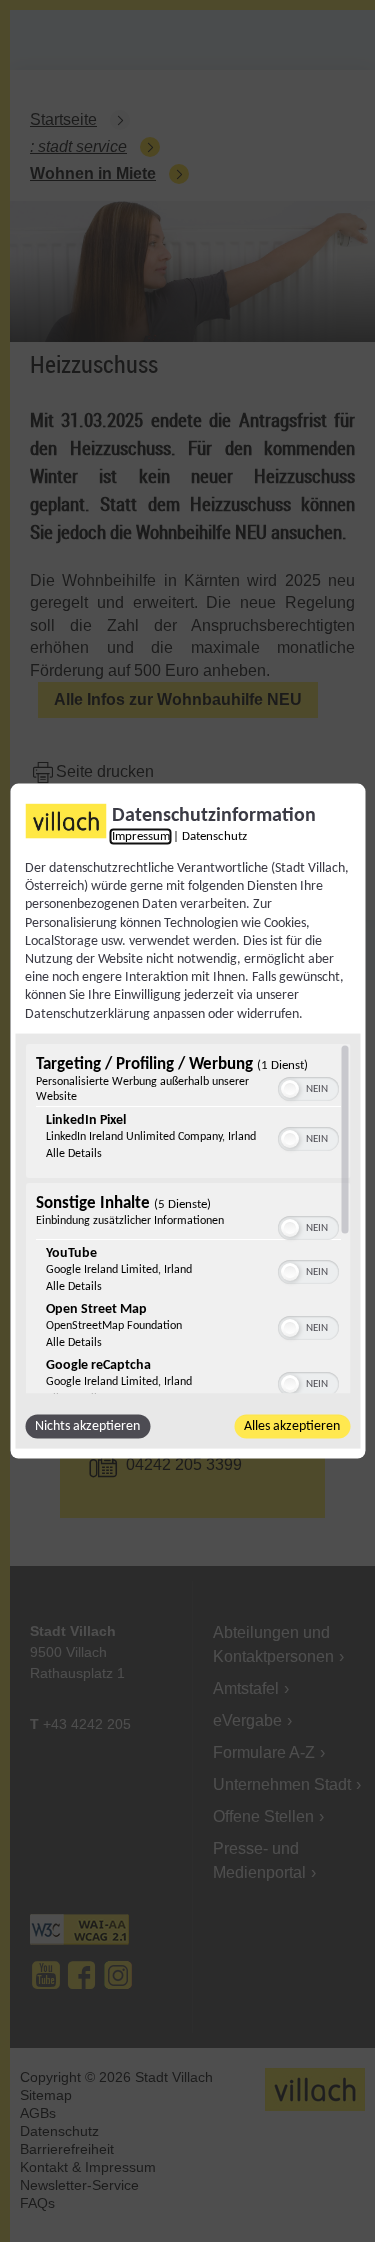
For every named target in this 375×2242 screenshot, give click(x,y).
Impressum (141, 837)
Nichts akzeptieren (87, 1425)
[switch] (307, 1086)
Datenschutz (214, 837)
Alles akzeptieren (292, 1425)
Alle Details (73, 1153)
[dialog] (187, 1121)
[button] (289, 1088)
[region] (187, 1218)
